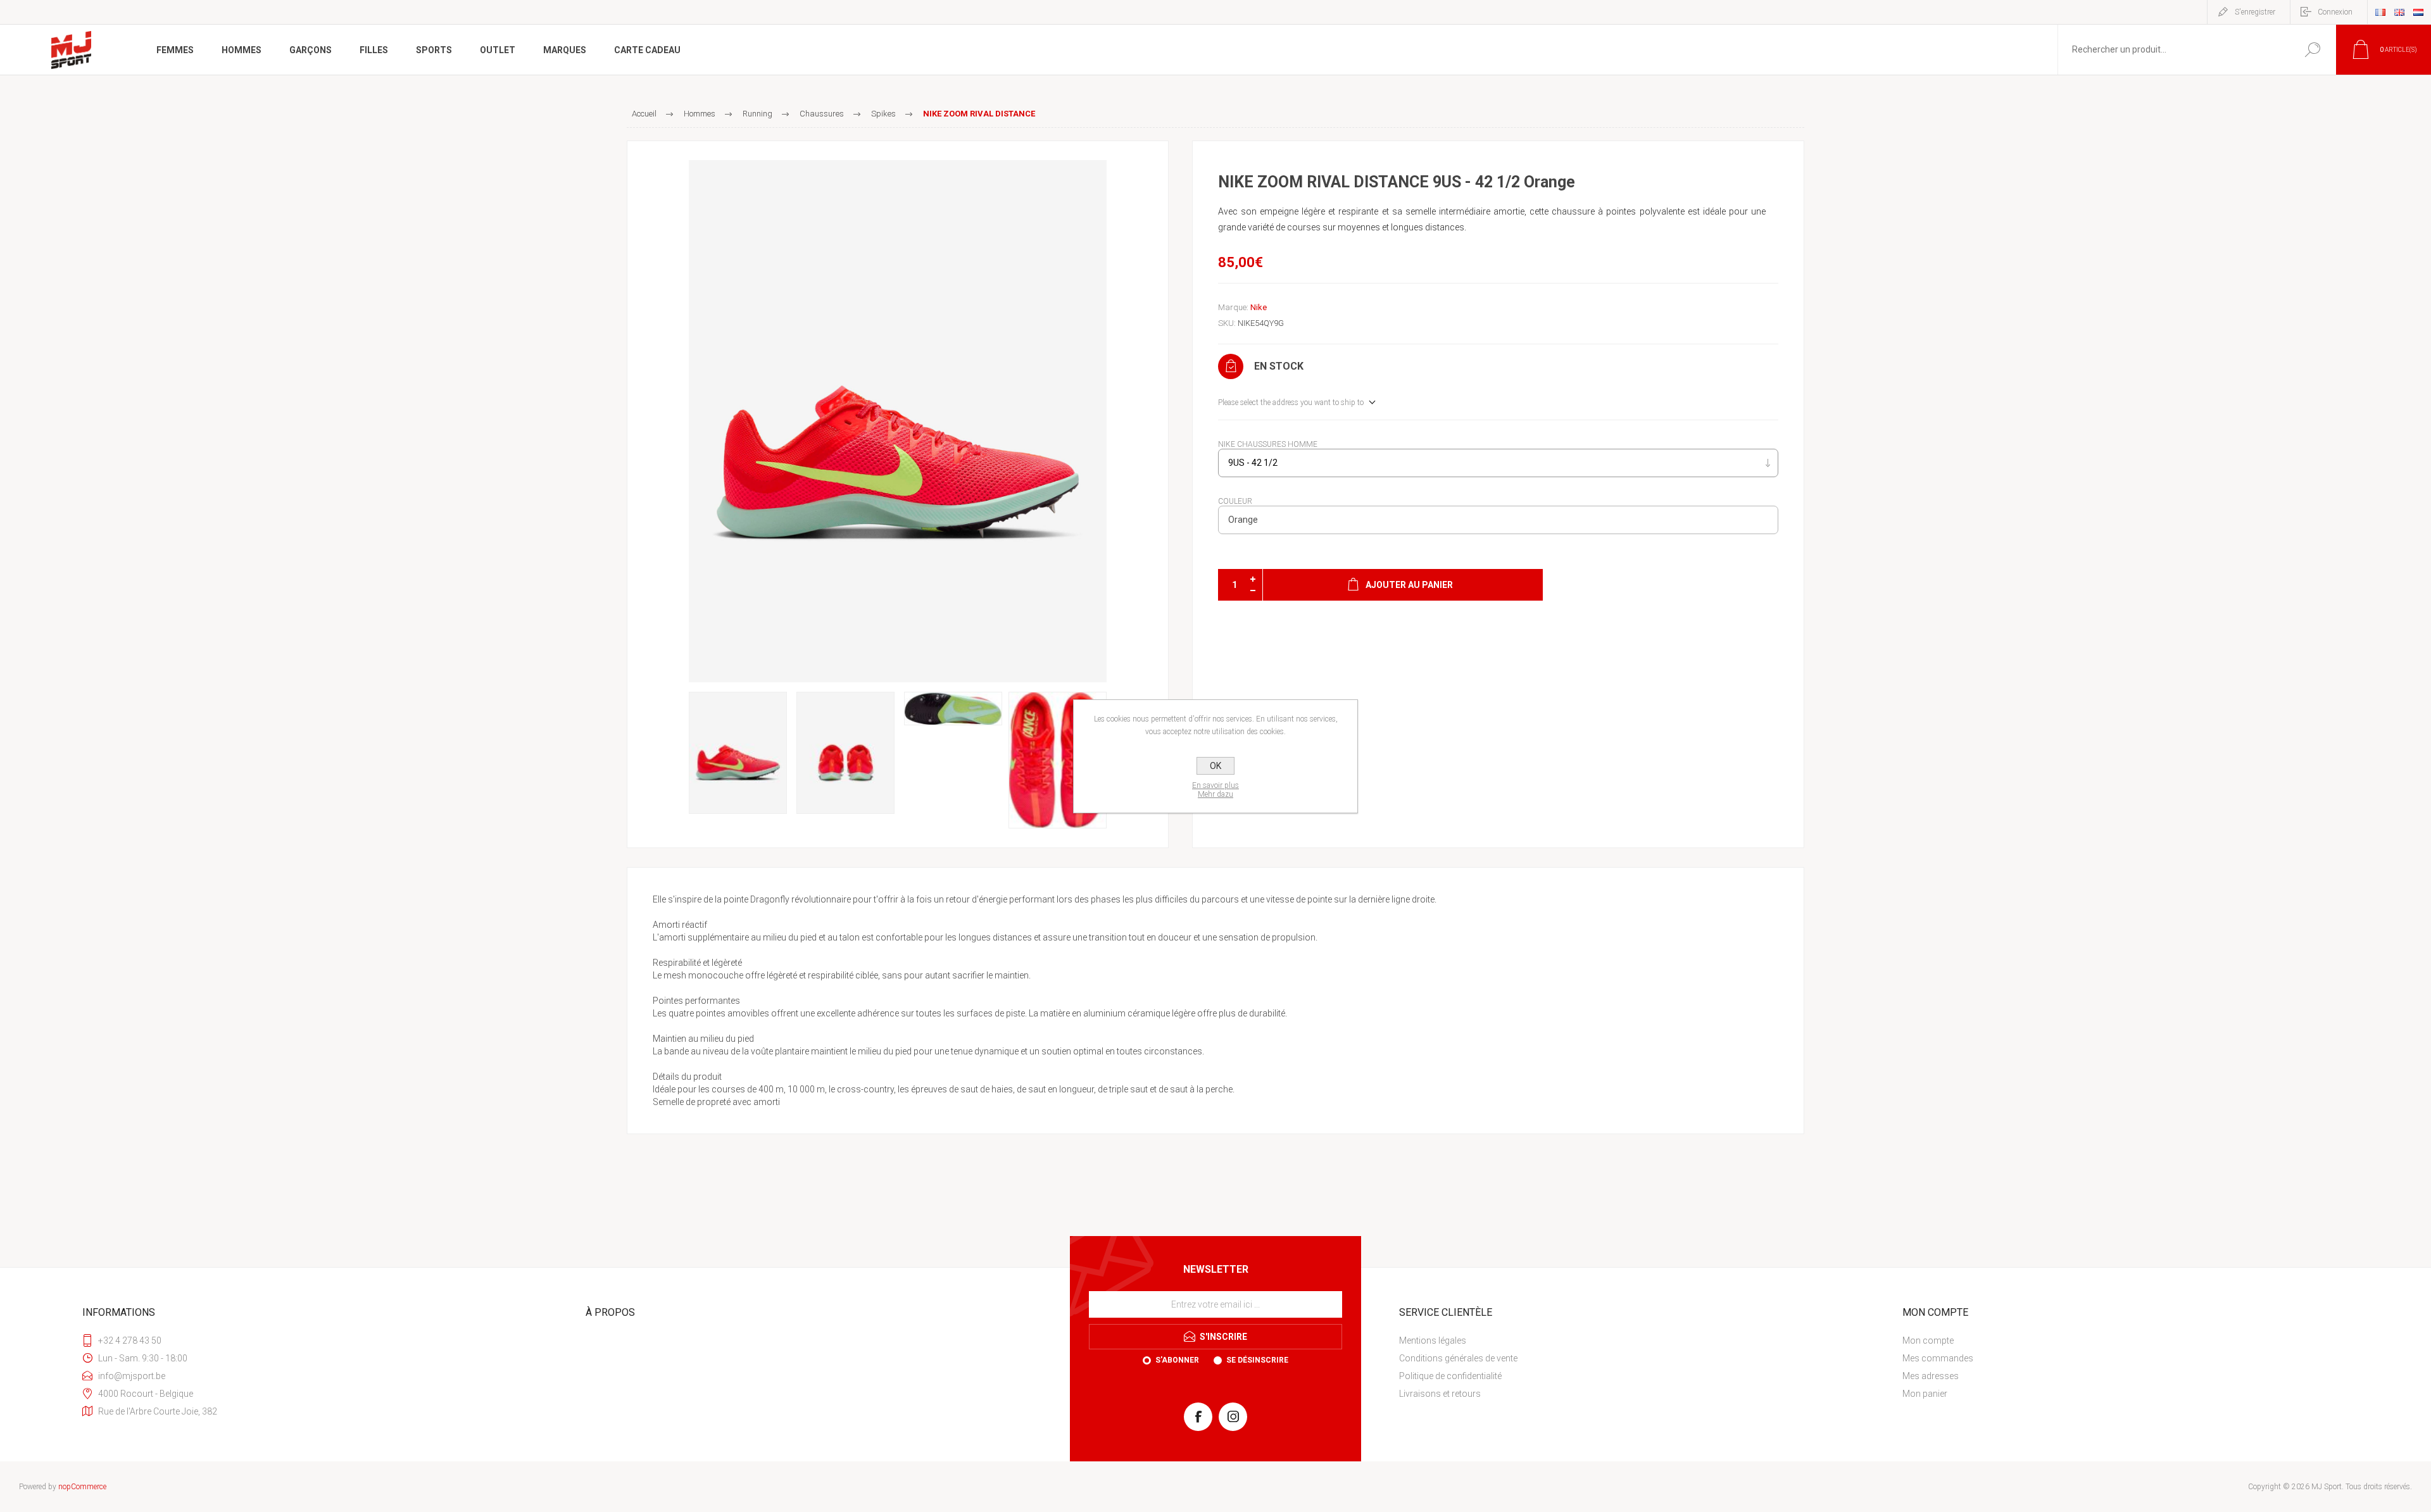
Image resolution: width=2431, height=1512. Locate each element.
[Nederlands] (2418, 12)
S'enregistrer (2255, 12)
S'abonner (1177, 1360)
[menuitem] (1636, 1340)
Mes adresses (1931, 1376)
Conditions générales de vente (1458, 1358)
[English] (2399, 12)
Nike (1259, 307)
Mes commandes (1938, 1358)
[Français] (2380, 12)
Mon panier (1925, 1394)
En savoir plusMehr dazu (1215, 790)
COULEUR (1235, 501)
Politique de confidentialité (1450, 1376)
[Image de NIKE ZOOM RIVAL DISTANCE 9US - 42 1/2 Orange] (898, 421)
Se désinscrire (1257, 1360)
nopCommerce (82, 1487)
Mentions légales (1433, 1340)
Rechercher (2312, 50)
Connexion (2335, 12)
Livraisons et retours (1440, 1394)
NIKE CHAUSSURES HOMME (1268, 444)
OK (1215, 766)
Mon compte (1928, 1340)
